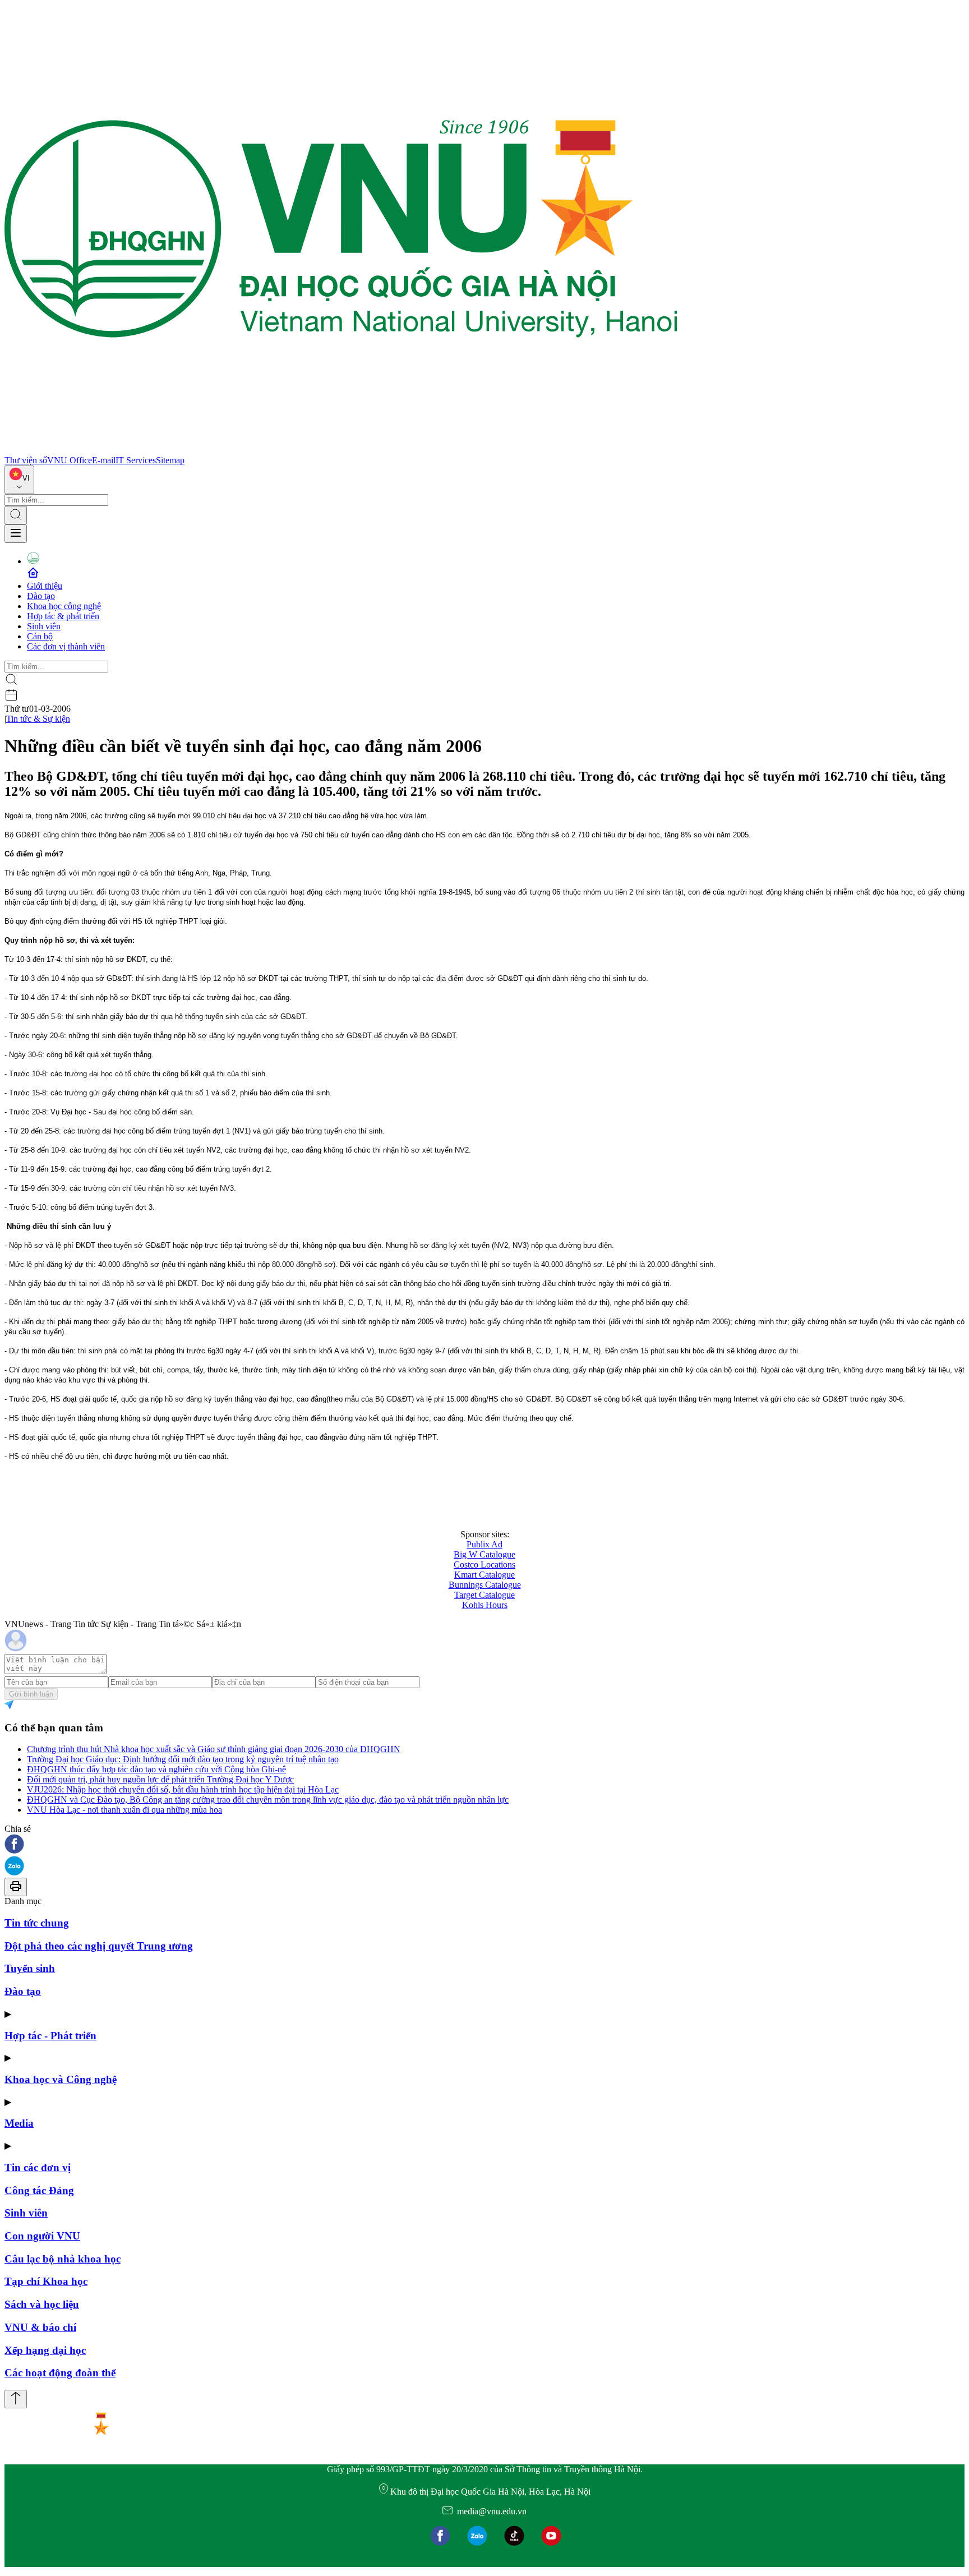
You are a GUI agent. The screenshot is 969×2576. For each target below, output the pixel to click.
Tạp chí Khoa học (46, 2281)
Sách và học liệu (42, 2304)
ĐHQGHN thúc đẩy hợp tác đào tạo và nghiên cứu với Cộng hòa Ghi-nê (156, 1769)
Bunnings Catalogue (485, 1585)
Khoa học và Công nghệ (61, 2079)
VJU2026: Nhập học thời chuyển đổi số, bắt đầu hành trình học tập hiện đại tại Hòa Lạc (183, 1789)
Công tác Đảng (39, 2190)
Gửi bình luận (31, 1694)
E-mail (104, 460)
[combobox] (19, 480)
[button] (484, 1845)
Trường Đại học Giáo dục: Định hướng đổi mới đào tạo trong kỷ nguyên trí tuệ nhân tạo (183, 1759)
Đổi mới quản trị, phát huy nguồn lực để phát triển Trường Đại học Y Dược (160, 1779)
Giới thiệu (45, 586)
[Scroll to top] (16, 2399)
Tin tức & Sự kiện (38, 719)
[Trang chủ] (341, 450)
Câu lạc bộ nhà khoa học (63, 2259)
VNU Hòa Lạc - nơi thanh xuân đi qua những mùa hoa (124, 1810)
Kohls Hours (485, 1605)
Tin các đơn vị (38, 2167)
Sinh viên (44, 626)
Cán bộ (40, 636)
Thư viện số (26, 460)
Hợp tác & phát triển (63, 616)
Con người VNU (42, 2236)
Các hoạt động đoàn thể (60, 2373)
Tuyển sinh (30, 1968)
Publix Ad (484, 1544)
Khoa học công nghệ (64, 606)
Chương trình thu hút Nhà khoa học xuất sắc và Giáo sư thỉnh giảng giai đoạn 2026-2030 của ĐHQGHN (214, 1749)
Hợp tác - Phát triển (50, 2036)
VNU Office (70, 460)
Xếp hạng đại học (45, 2350)
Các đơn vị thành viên (66, 646)
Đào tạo (41, 596)
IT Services (136, 460)
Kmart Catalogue (484, 1575)
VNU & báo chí (40, 2327)
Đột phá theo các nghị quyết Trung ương (99, 1946)
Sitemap (170, 460)
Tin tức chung (37, 1923)
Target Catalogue (484, 1595)
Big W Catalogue (484, 1554)
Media (19, 2123)
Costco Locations (484, 1565)
